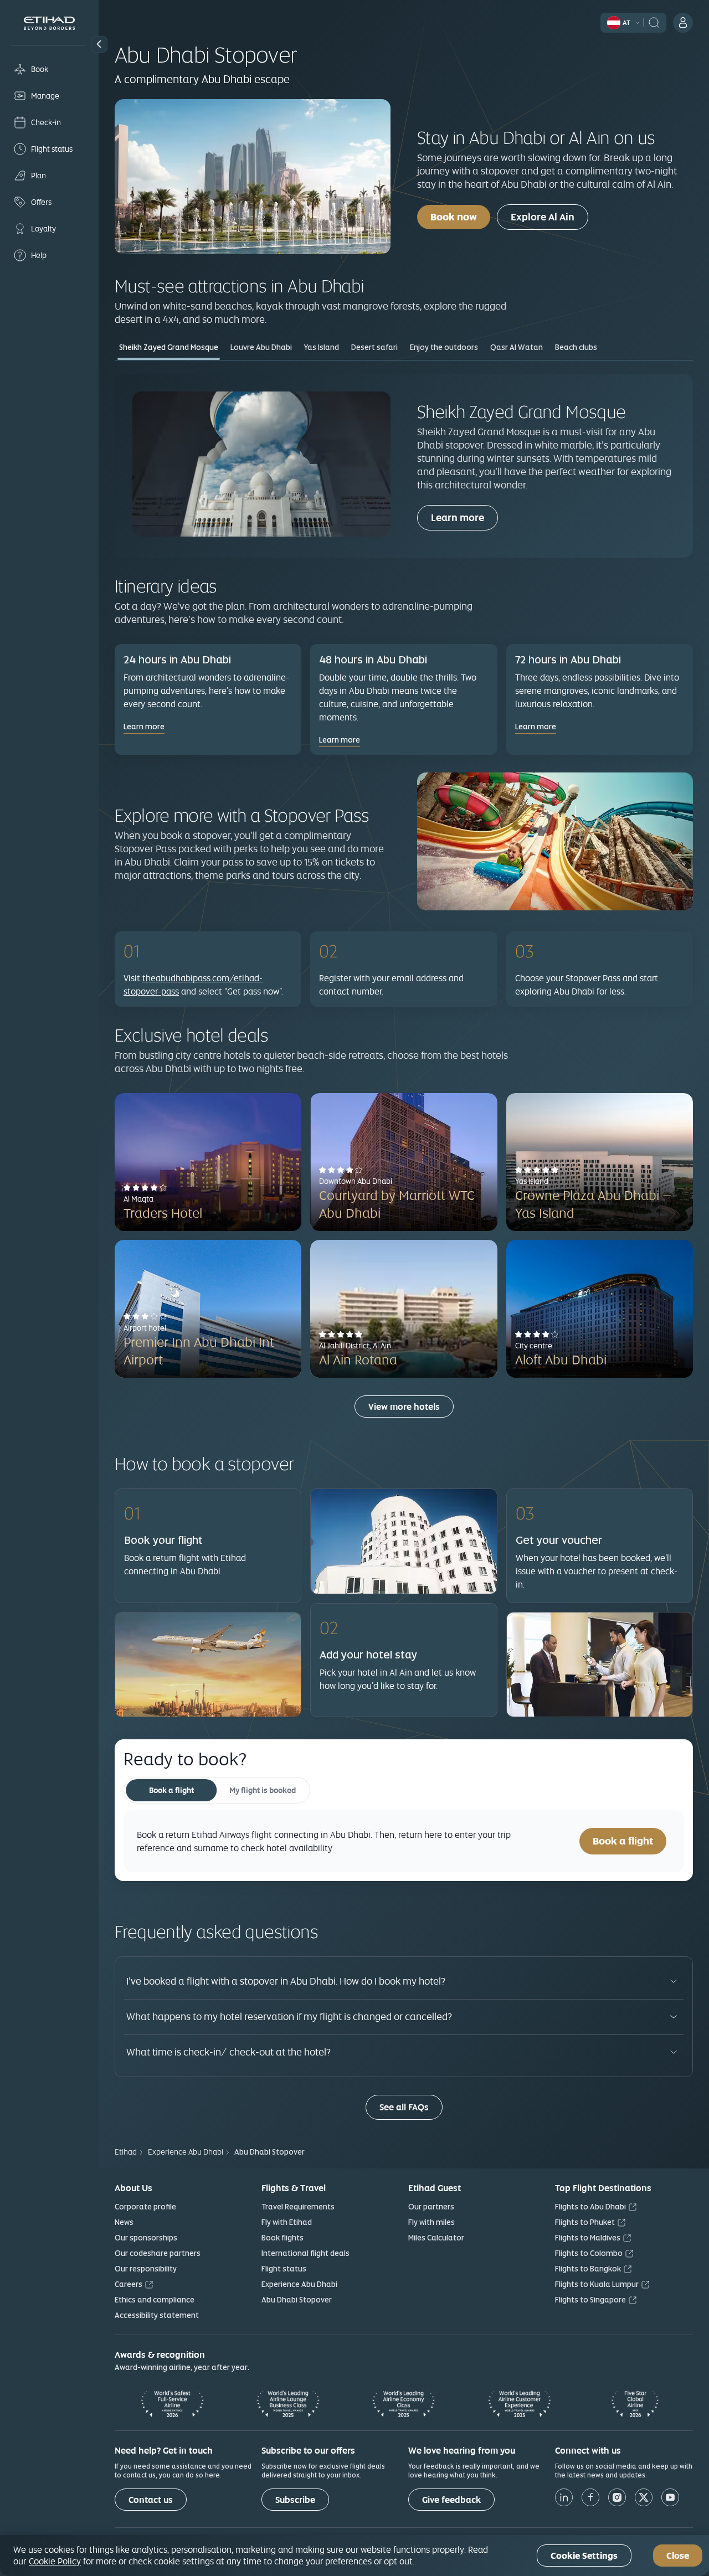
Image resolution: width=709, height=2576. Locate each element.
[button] (99, 44)
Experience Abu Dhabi (299, 2284)
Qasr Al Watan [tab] (517, 347)
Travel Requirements (298, 2207)
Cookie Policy (55, 2561)
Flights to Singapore (590, 2300)
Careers (129, 2284)
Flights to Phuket (585, 2222)
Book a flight (171, 1790)
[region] (354, 2556)
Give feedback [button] (451, 2500)
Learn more (458, 517)
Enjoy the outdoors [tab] (444, 347)
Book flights (282, 2238)
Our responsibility (146, 2269)
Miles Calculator (436, 2238)
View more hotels (404, 1407)
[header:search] (654, 22)
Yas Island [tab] (322, 347)
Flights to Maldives (588, 2238)
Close (678, 2556)
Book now (454, 217)
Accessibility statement (157, 2315)
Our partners (431, 2207)
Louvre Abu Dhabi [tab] (261, 347)
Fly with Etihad (287, 2222)
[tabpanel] (404, 465)
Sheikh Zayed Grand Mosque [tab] (169, 347)
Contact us (151, 2500)
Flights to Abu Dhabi (590, 2207)
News (124, 2222)
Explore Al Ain (543, 217)
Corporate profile (145, 2207)
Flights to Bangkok (588, 2269)
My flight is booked (263, 1790)
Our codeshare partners (158, 2253)
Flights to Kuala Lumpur (597, 2284)
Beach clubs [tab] (576, 347)
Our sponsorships (146, 2238)
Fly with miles (431, 2222)
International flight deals (305, 2253)
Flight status (284, 2269)
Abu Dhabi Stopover (297, 2300)
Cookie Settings (584, 2556)
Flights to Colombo (589, 2253)
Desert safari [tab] (374, 347)
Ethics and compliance (155, 2300)
